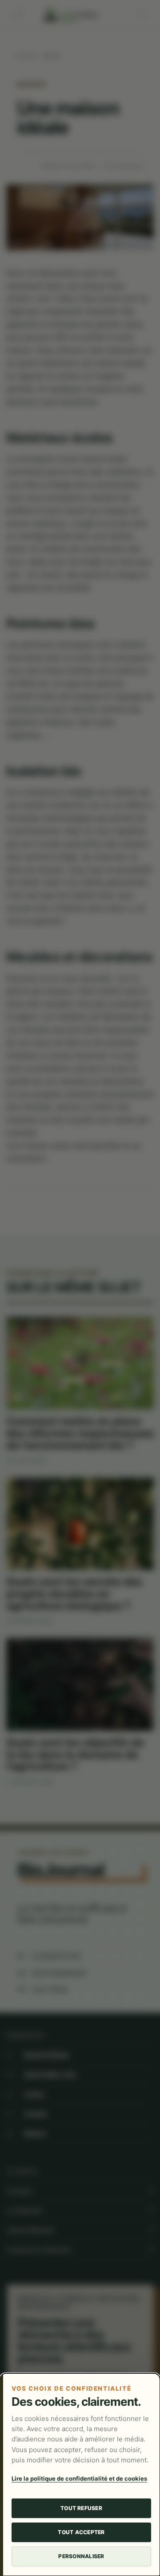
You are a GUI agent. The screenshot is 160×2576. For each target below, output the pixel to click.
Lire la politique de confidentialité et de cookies (79, 2478)
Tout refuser (81, 2508)
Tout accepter (81, 2532)
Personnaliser (81, 2556)
